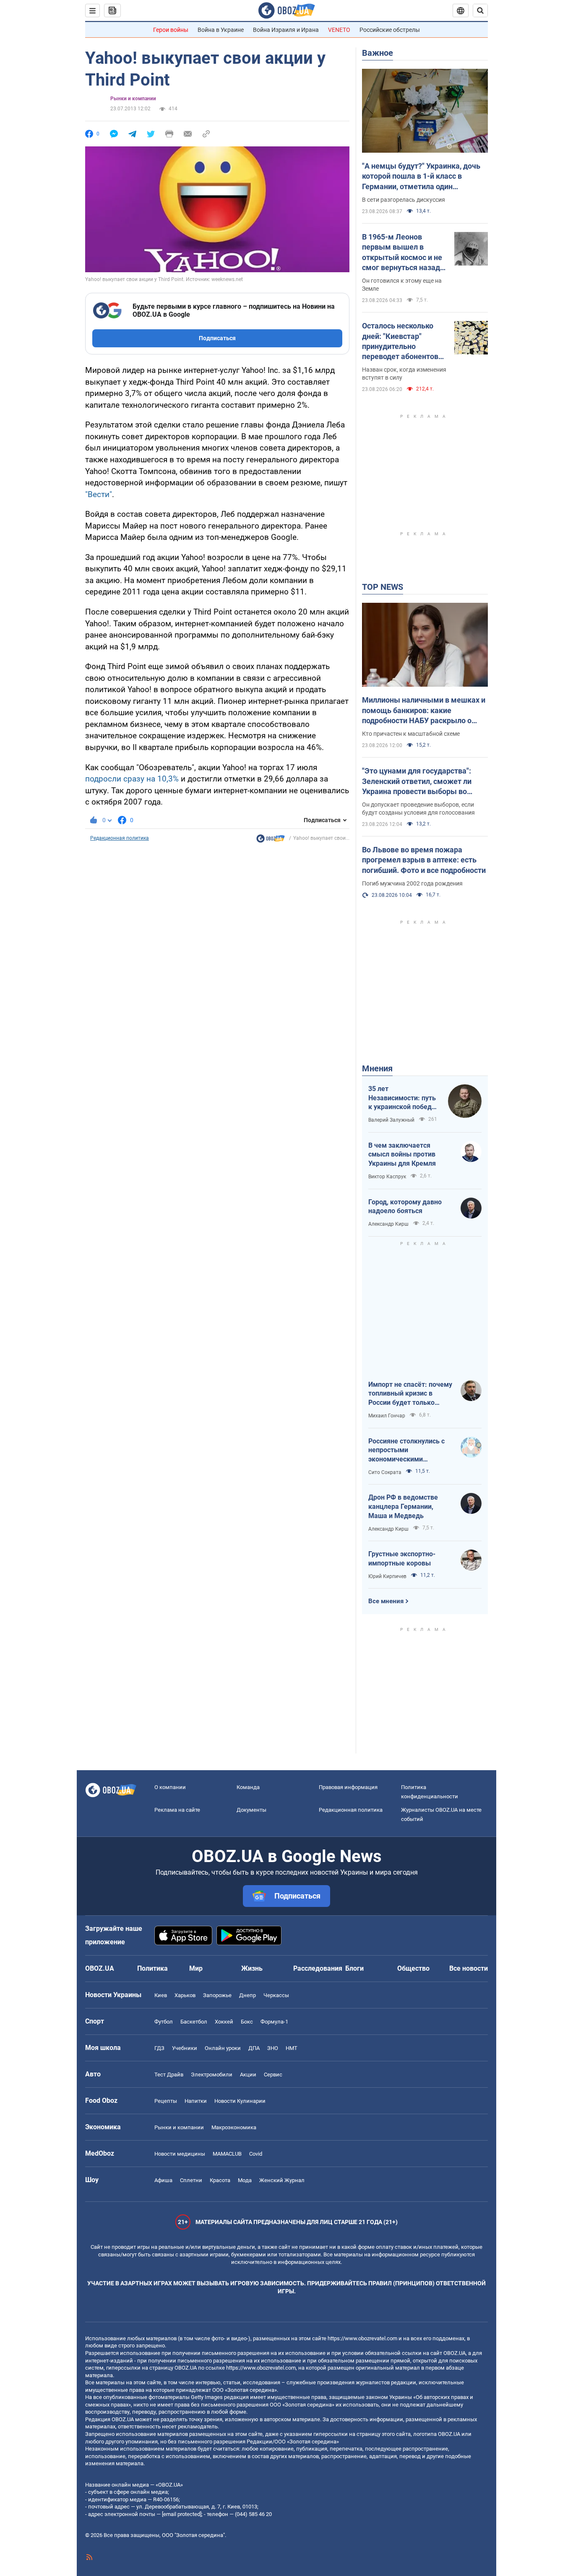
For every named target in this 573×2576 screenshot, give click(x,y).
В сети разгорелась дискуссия (404, 200)
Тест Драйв (169, 2075)
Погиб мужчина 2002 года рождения (412, 883)
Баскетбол (194, 2022)
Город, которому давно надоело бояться (405, 1207)
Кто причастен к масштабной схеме (411, 734)
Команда (248, 1787)
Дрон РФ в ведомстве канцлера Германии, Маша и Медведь (403, 1506)
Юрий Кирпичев (387, 1576)
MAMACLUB (227, 2154)
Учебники (185, 2048)
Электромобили (212, 2075)
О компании (170, 1787)
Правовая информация (348, 1787)
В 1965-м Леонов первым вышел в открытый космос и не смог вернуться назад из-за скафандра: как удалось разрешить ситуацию (402, 253)
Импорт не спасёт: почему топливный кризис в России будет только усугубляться (410, 1394)
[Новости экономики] (271, 841)
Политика (152, 1968)
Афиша (163, 2180)
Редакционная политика (120, 838)
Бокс (247, 2022)
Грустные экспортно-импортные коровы (402, 1559)
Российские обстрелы (390, 30)
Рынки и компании (133, 99)
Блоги (354, 1968)
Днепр (247, 1995)
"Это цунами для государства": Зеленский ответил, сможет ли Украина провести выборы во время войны (417, 781)
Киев (161, 1995)
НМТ (292, 2048)
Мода (245, 2180)
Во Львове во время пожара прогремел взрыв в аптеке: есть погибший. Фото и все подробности (424, 860)
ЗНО (273, 2048)
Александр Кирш (388, 1224)
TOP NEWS (383, 587)
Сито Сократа (385, 1472)
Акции (248, 2075)
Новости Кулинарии (240, 2101)
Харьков (185, 1995)
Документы (251, 1810)
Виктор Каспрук (387, 1177)
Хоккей (224, 2022)
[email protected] (182, 2514)
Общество (413, 1968)
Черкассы (276, 1995)
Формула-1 (274, 2022)
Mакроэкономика (234, 2127)
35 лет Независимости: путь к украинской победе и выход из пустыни (402, 1098)
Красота (220, 2180)
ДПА (254, 2048)
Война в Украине (221, 30)
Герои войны (171, 30)
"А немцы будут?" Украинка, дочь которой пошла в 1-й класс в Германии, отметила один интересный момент (421, 177)
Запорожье (217, 1995)
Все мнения (386, 1601)
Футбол (164, 2022)
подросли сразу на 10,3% (132, 779)
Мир (196, 1968)
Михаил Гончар (387, 1416)
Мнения (377, 1068)
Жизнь (252, 1968)
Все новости (469, 1968)
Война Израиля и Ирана (286, 30)
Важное (378, 53)
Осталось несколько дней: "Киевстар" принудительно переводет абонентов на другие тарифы (400, 341)
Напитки (196, 2101)
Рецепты (166, 2101)
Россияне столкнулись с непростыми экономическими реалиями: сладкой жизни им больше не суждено (410, 1451)
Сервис (273, 2075)
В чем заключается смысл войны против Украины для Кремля (402, 1154)
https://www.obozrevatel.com (362, 2338)
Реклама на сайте (177, 1810)
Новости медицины (180, 2154)
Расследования (318, 1968)
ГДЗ (159, 2048)
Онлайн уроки (223, 2048)
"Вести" (99, 494)
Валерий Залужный (391, 1120)
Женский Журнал (282, 2180)
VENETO (339, 30)
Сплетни (191, 2180)
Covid (256, 2154)
